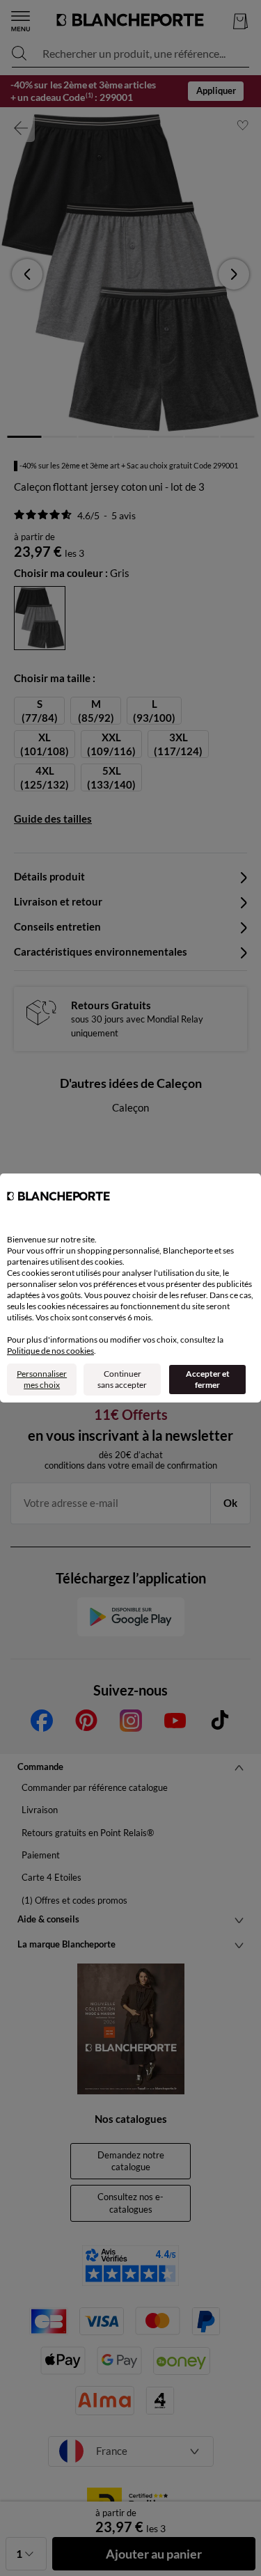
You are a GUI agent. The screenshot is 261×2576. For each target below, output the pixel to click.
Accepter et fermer (208, 1379)
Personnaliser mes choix (42, 1379)
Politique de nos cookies (50, 1351)
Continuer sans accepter (122, 1379)
